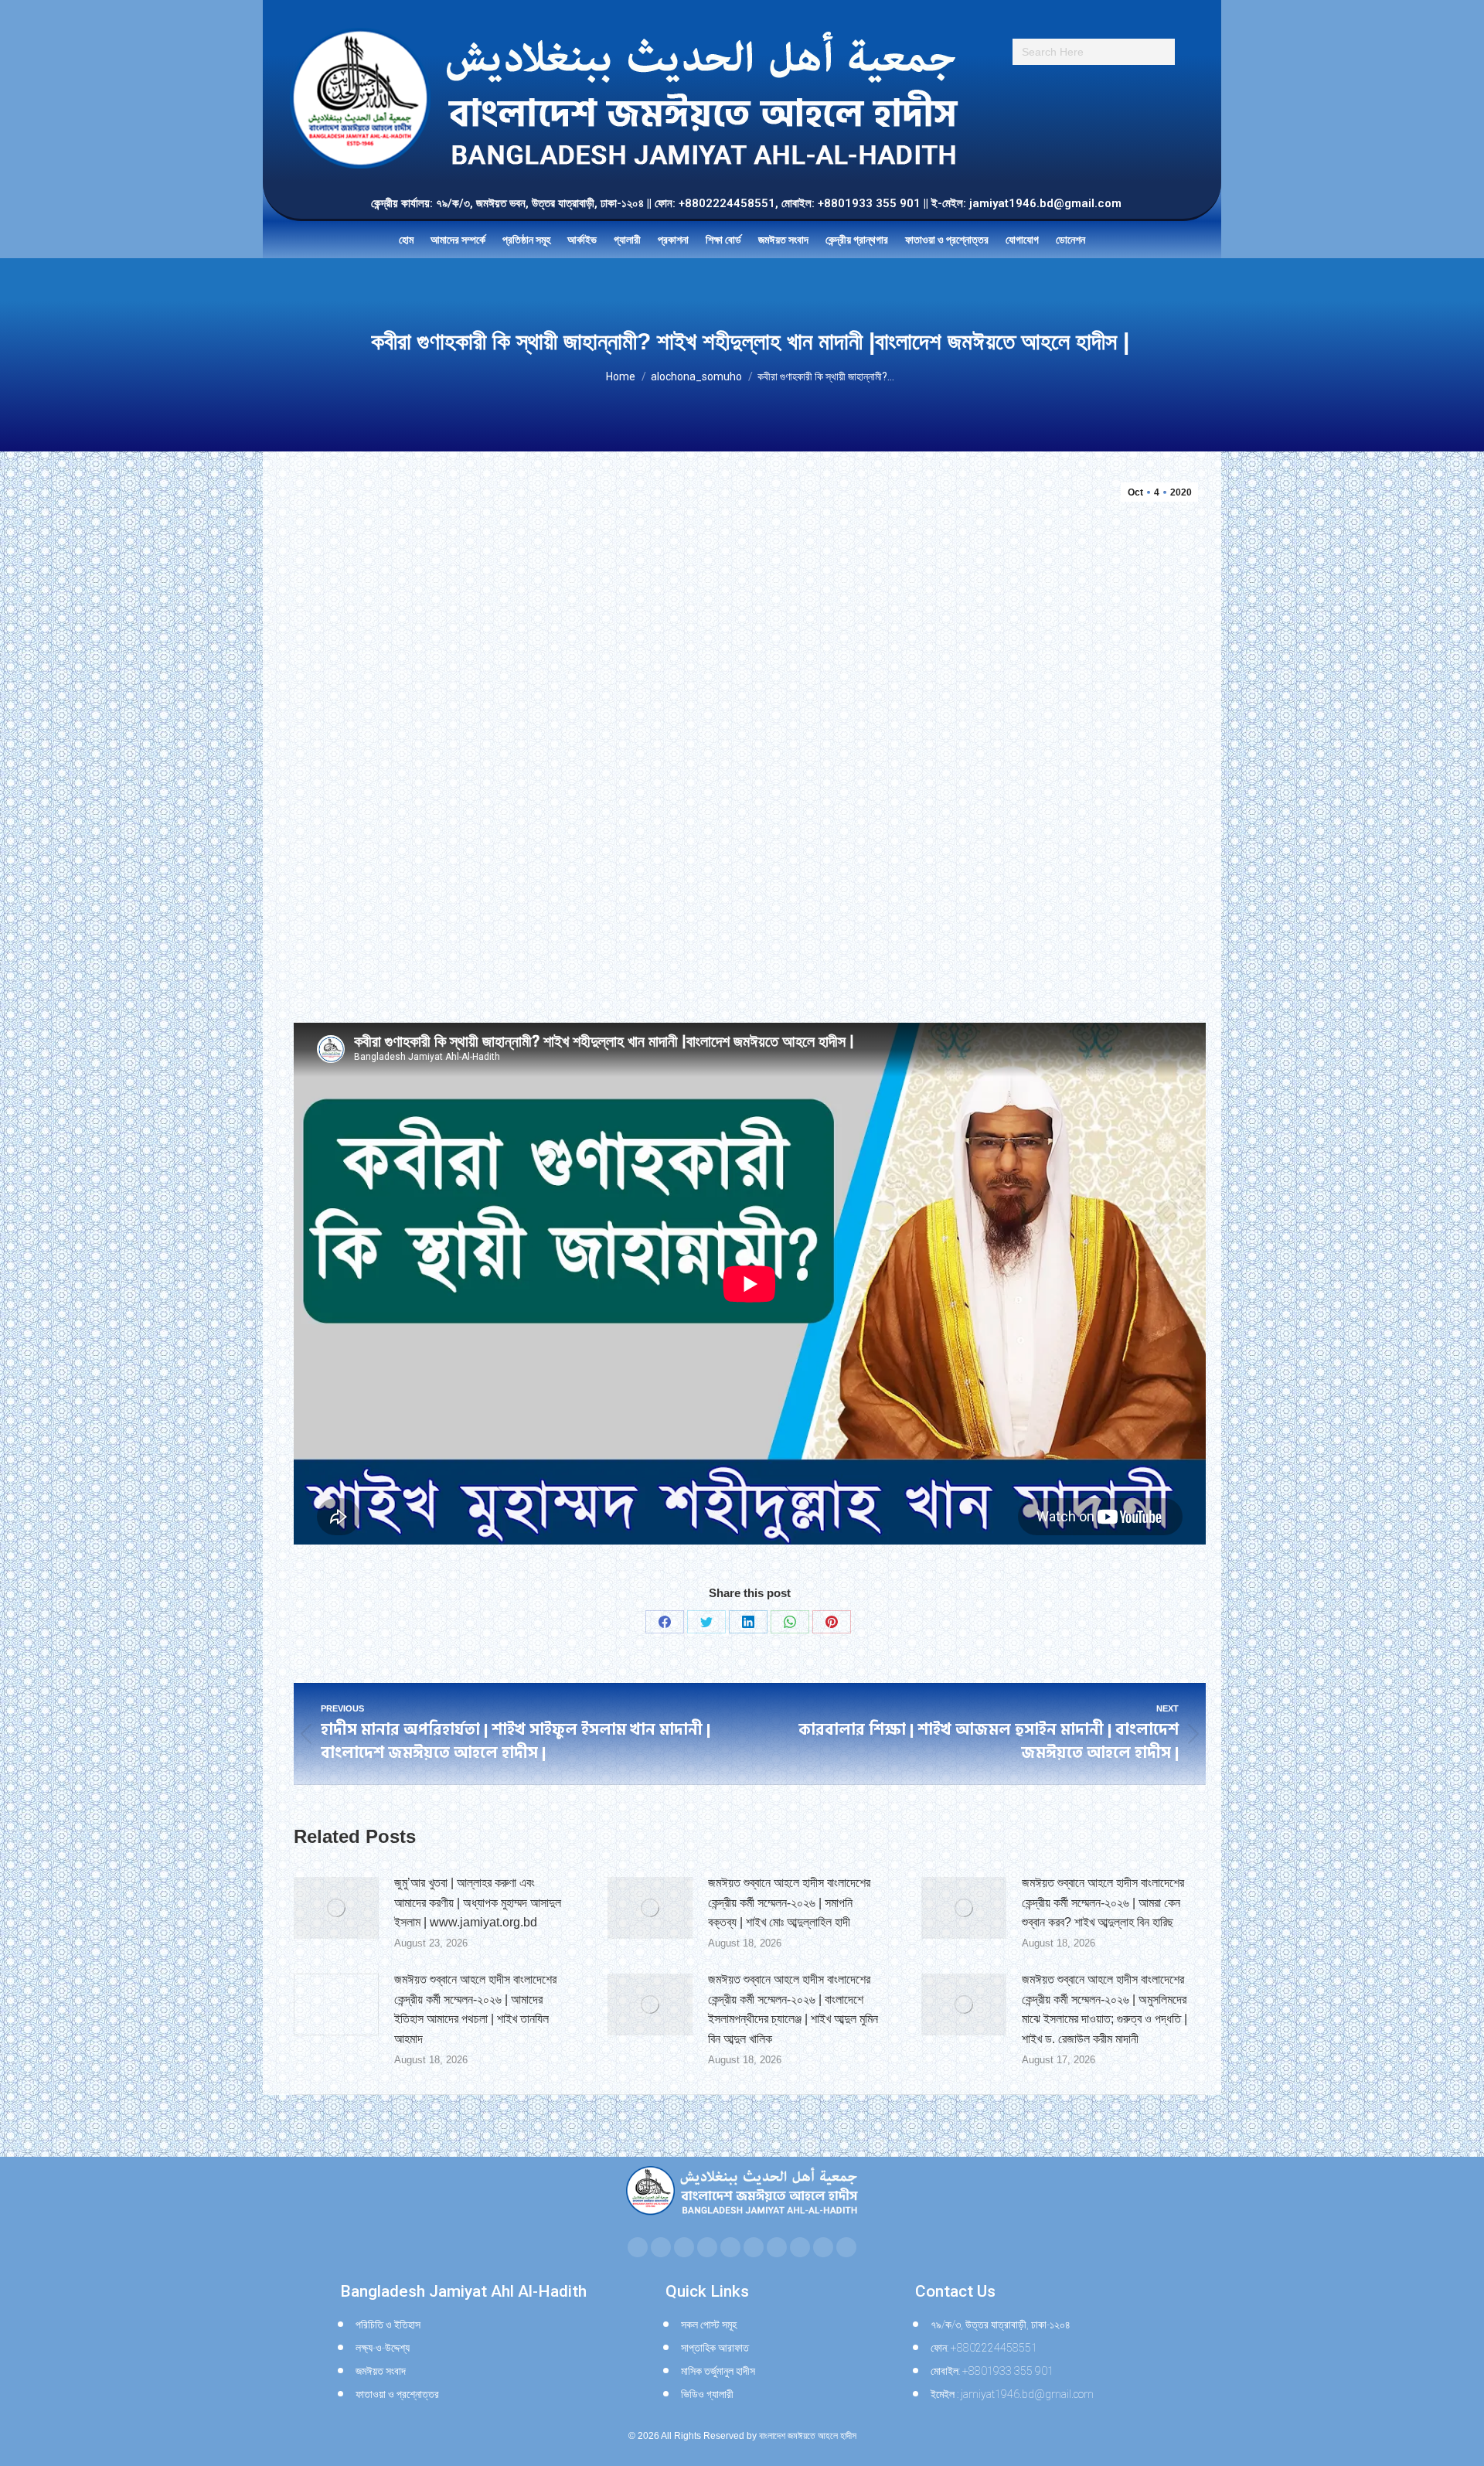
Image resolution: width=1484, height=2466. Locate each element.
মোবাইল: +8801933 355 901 (992, 2371)
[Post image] (336, 1908)
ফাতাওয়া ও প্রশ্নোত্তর (397, 2394)
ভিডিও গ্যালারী (707, 2394)
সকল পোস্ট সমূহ (709, 2325)
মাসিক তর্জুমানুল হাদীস (718, 2371)
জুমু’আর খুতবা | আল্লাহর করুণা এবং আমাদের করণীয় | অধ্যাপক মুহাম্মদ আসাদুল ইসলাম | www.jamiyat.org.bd (478, 1902)
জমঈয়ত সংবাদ (381, 2371)
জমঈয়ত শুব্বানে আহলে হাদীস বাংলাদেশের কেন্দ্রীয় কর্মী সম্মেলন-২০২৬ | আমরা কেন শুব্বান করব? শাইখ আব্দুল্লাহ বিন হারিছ (1103, 1902)
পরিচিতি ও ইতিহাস (388, 2325)
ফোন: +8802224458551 (984, 2348)
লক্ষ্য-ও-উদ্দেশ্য (383, 2348)
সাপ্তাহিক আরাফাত (715, 2348)
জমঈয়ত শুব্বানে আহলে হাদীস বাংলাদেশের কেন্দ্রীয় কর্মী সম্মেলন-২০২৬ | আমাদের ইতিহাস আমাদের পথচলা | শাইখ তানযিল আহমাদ (475, 2009)
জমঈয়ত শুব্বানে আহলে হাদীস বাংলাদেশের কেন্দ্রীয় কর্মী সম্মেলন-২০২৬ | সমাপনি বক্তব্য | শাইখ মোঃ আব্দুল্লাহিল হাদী (789, 1902)
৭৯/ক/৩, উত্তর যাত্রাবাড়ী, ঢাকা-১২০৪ (1001, 2325)
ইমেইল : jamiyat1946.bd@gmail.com (1012, 2394)
